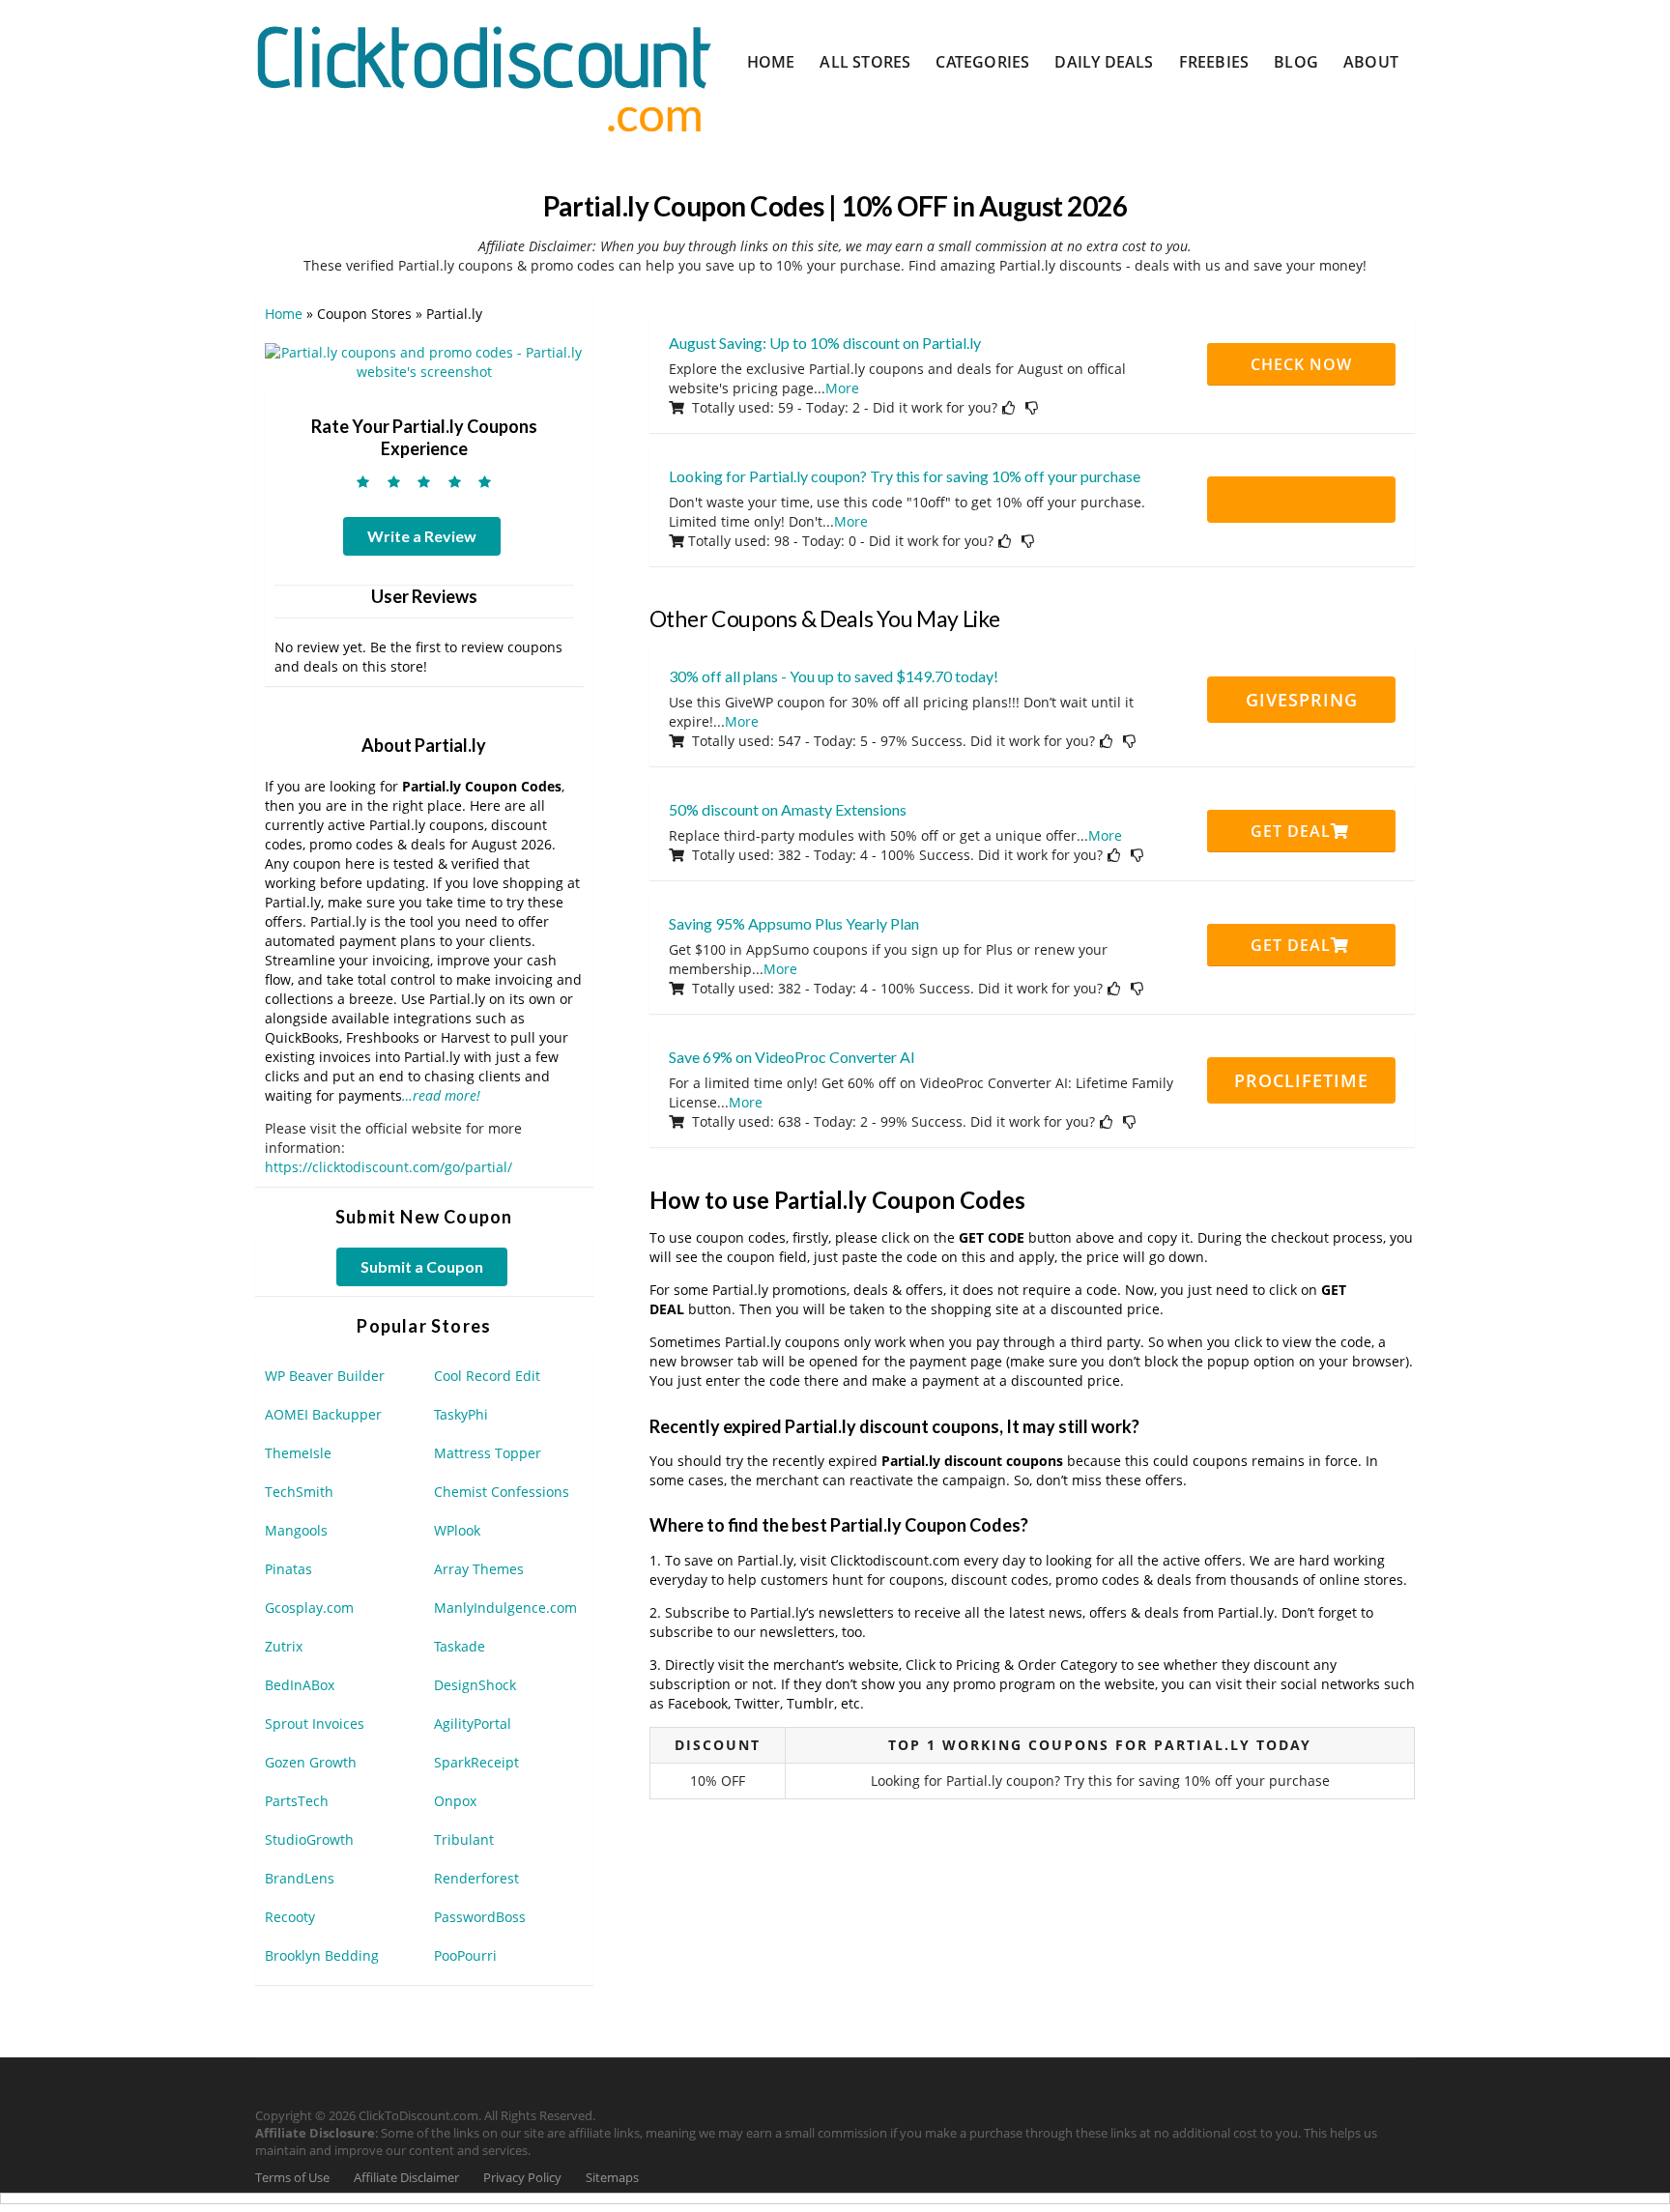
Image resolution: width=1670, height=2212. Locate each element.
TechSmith (299, 1492)
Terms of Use (292, 2178)
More (842, 388)
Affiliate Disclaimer (406, 2178)
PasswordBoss (480, 1917)
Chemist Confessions (502, 1492)
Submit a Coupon (422, 1266)
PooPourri (465, 1955)
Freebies (1214, 62)
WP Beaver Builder (325, 1376)
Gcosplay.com (309, 1608)
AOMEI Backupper (323, 1414)
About (1371, 62)
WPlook (457, 1530)
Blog (1296, 62)
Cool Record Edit (487, 1376)
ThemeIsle (298, 1453)
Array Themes (479, 1569)
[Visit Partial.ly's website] (424, 361)
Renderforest (476, 1878)
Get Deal (1291, 831)
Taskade (460, 1646)
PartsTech (297, 1801)
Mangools (296, 1530)
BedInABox (300, 1685)
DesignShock (475, 1685)
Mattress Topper (488, 1453)
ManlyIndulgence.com (505, 1608)
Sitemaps (612, 2178)
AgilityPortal (473, 1724)
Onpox (455, 1801)
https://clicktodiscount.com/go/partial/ (389, 1167)
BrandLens (300, 1878)
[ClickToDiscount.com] (484, 77)
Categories (982, 62)
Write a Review (422, 536)
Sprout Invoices (315, 1724)
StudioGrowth (309, 1839)
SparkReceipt (476, 1762)
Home (771, 62)
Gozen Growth (311, 1762)
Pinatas (288, 1569)
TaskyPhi (461, 1414)
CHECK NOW (1301, 364)
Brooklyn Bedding (322, 1955)
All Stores (865, 62)
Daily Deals (1104, 62)
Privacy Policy (522, 2178)
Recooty (290, 1917)
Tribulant (464, 1839)
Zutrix (284, 1646)
